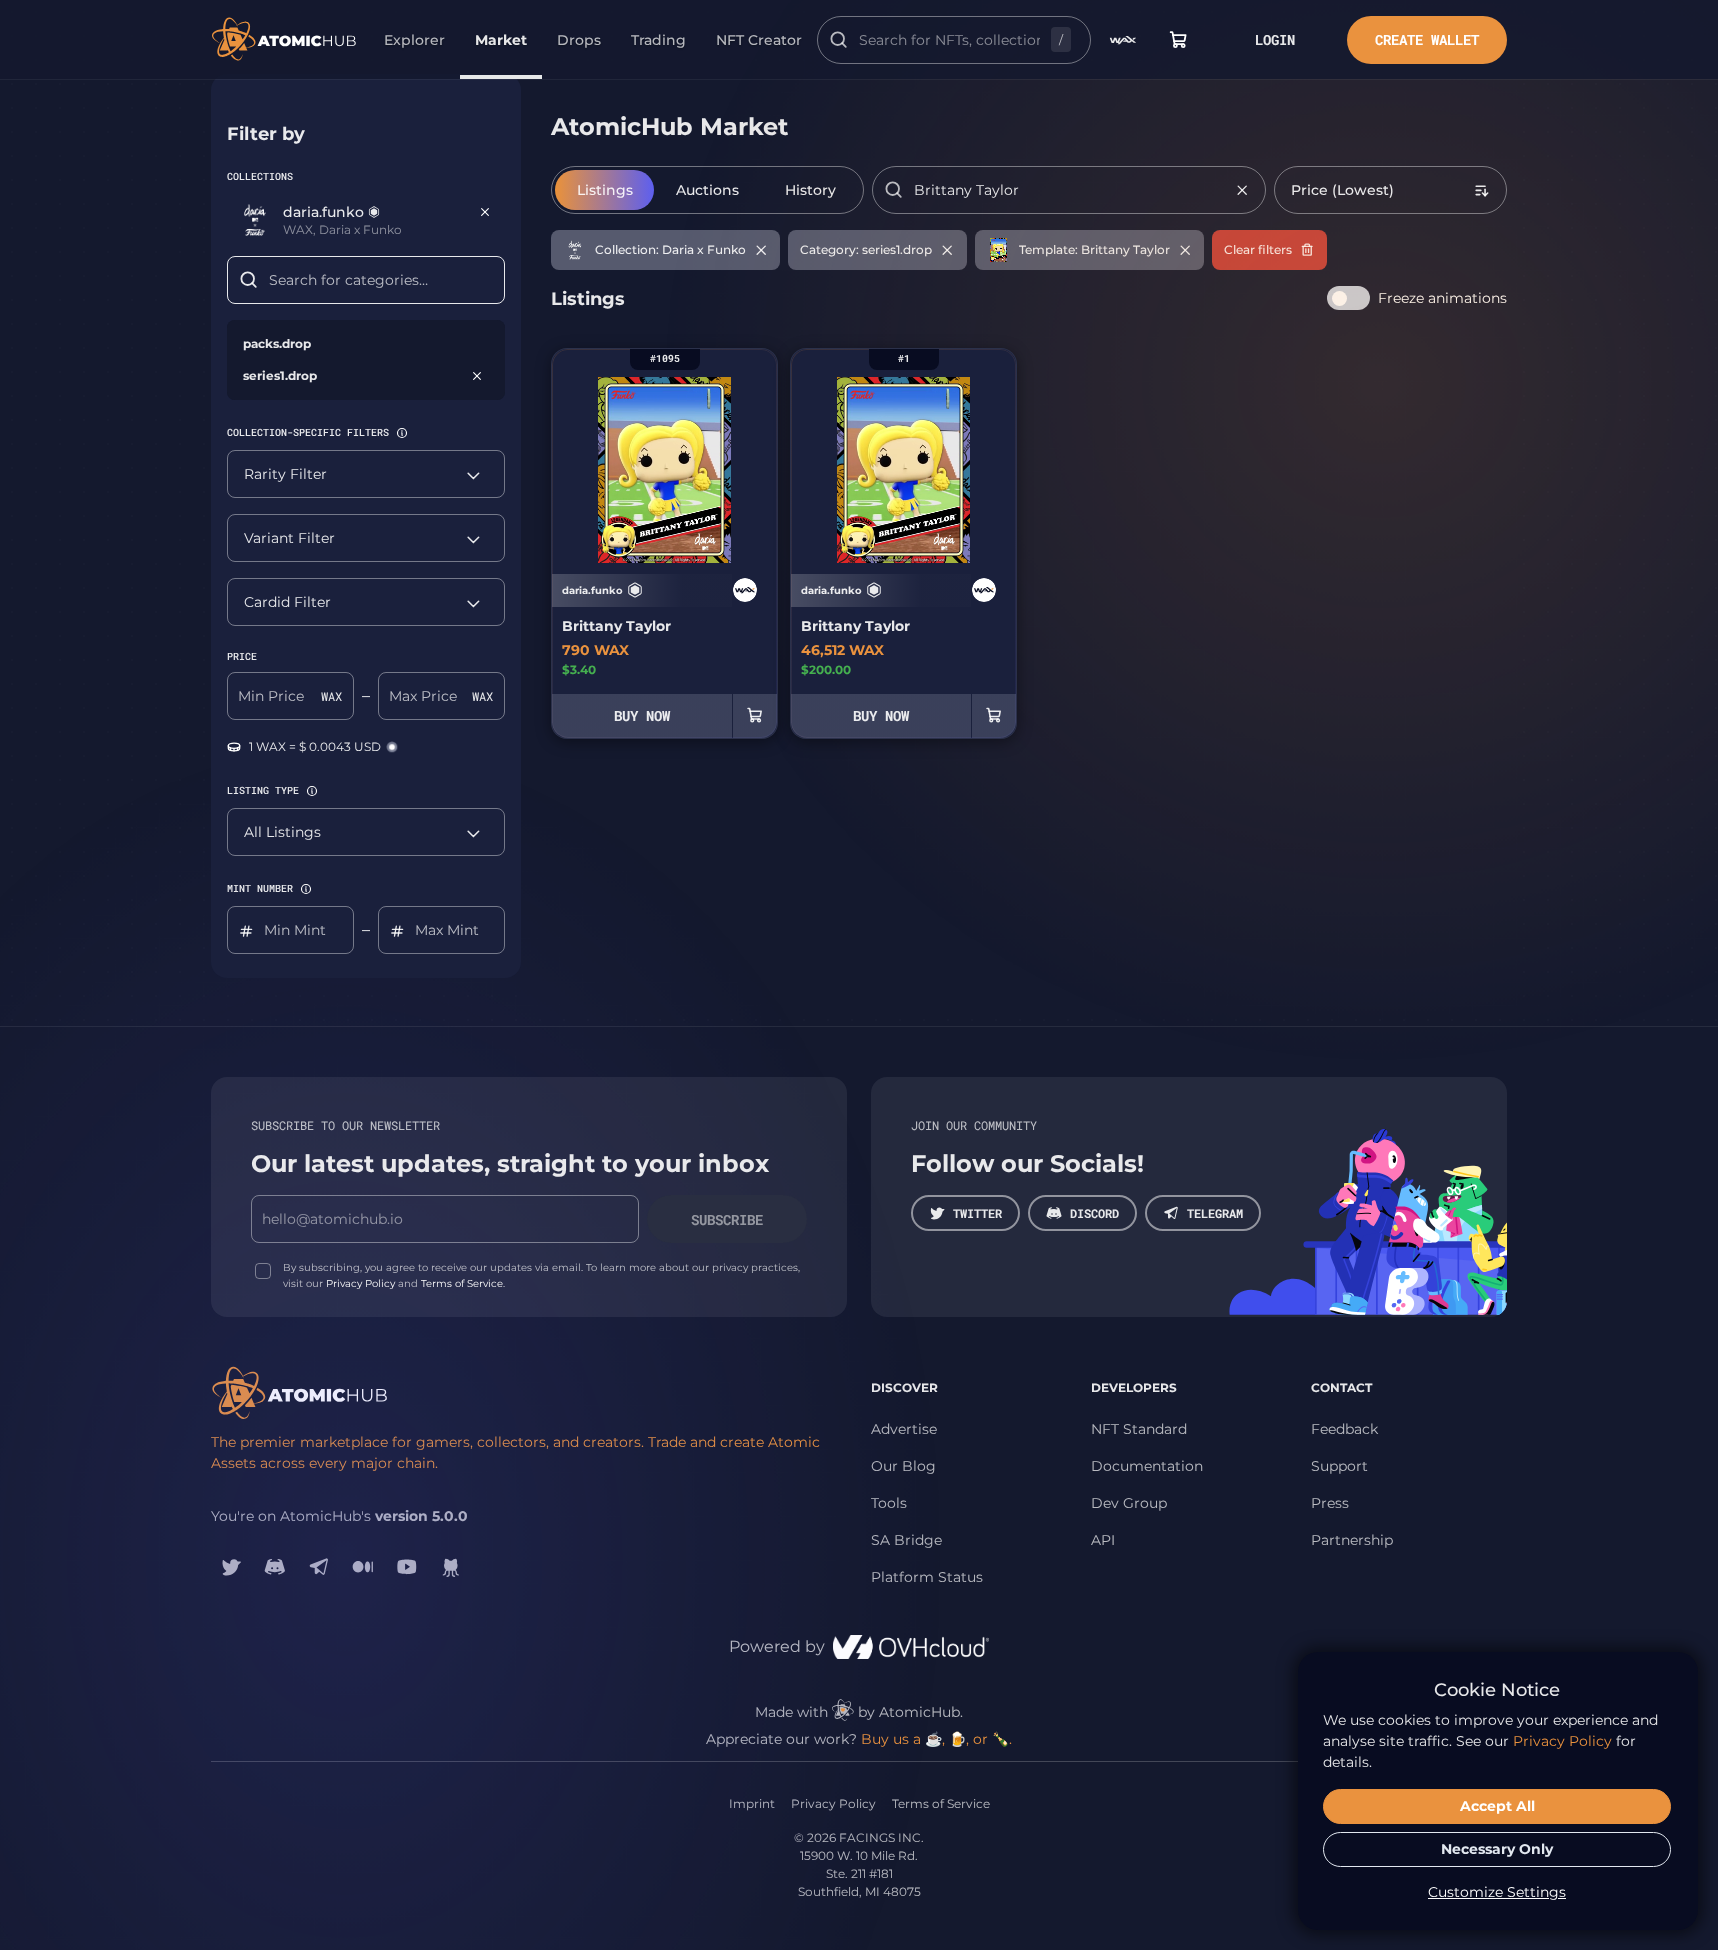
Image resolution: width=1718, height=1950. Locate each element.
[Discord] (275, 1567)
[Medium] (363, 1567)
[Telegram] (319, 1567)
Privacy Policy (360, 1283)
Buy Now (642, 715)
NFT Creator (759, 40)
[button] (402, 433)
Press (1330, 1503)
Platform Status (927, 1577)
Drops (579, 40)
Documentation (1147, 1466)
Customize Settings (1497, 1892)
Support (1339, 1466)
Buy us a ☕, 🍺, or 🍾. (936, 1739)
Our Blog (903, 1466)
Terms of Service (462, 1283)
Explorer (414, 40)
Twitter (977, 1213)
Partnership (1352, 1540)
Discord (1094, 1213)
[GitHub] (451, 1567)
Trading (658, 40)
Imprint (752, 1803)
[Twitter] (231, 1567)
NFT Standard (1139, 1429)
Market (501, 40)
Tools (889, 1503)
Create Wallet (1427, 39)
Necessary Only (1497, 1849)
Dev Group (1129, 1503)
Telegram (1215, 1213)
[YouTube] (407, 1567)
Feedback (1344, 1429)
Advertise (904, 1429)
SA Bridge (906, 1540)
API (1103, 1540)
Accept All (1497, 1806)
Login (1275, 39)
